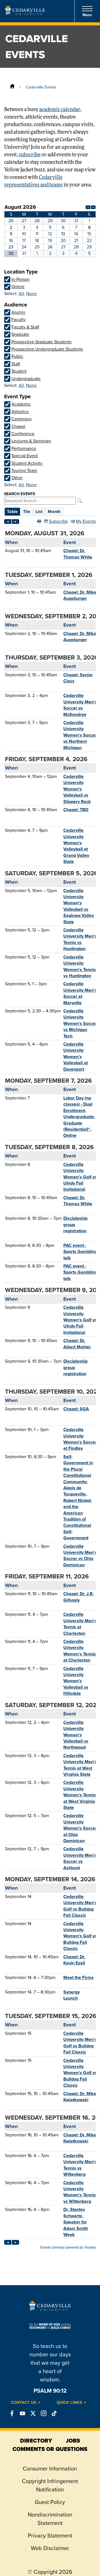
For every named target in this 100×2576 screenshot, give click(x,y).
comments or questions (50, 2449)
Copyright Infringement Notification (50, 2485)
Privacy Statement (50, 2536)
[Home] (12, 87)
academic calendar (60, 110)
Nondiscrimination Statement (50, 2519)
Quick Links (69, 2402)
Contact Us (23, 2402)
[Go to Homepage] (25, 13)
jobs (73, 2441)
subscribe (30, 155)
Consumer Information (50, 2469)
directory (36, 2441)
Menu (87, 15)
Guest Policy (50, 2502)
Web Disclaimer (50, 2548)
